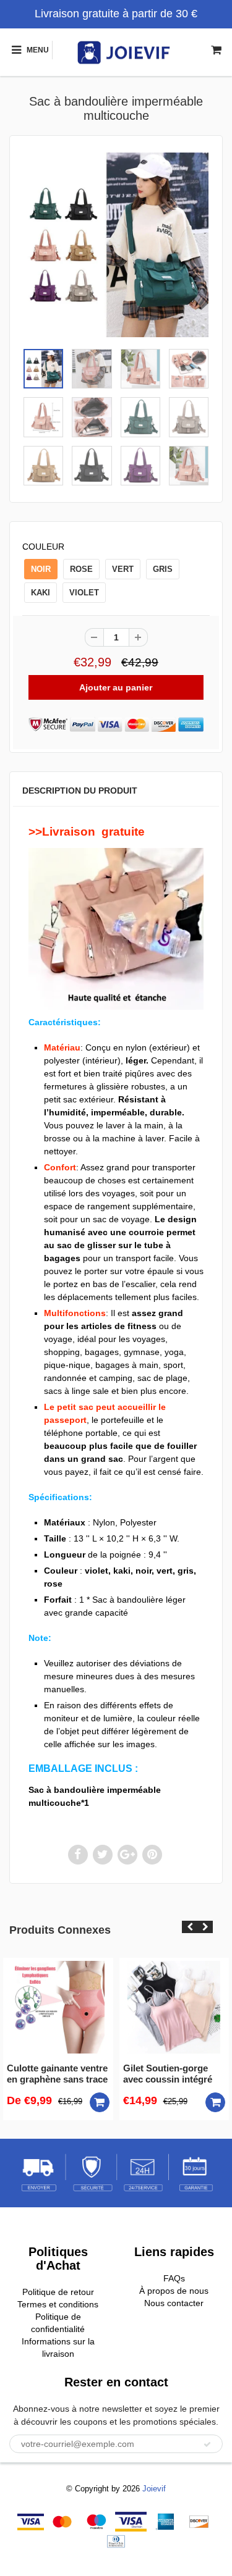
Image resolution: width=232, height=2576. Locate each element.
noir (41, 569)
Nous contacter (174, 2303)
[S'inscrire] (207, 2444)
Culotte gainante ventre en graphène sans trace (57, 2074)
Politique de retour (58, 2292)
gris (163, 569)
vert (123, 569)
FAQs (174, 2278)
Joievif (154, 2489)
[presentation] (190, 1927)
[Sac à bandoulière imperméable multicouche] (116, 245)
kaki (41, 593)
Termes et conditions (58, 2304)
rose (81, 569)
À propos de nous (174, 2291)
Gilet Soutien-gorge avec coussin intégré (168, 2074)
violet (84, 593)
